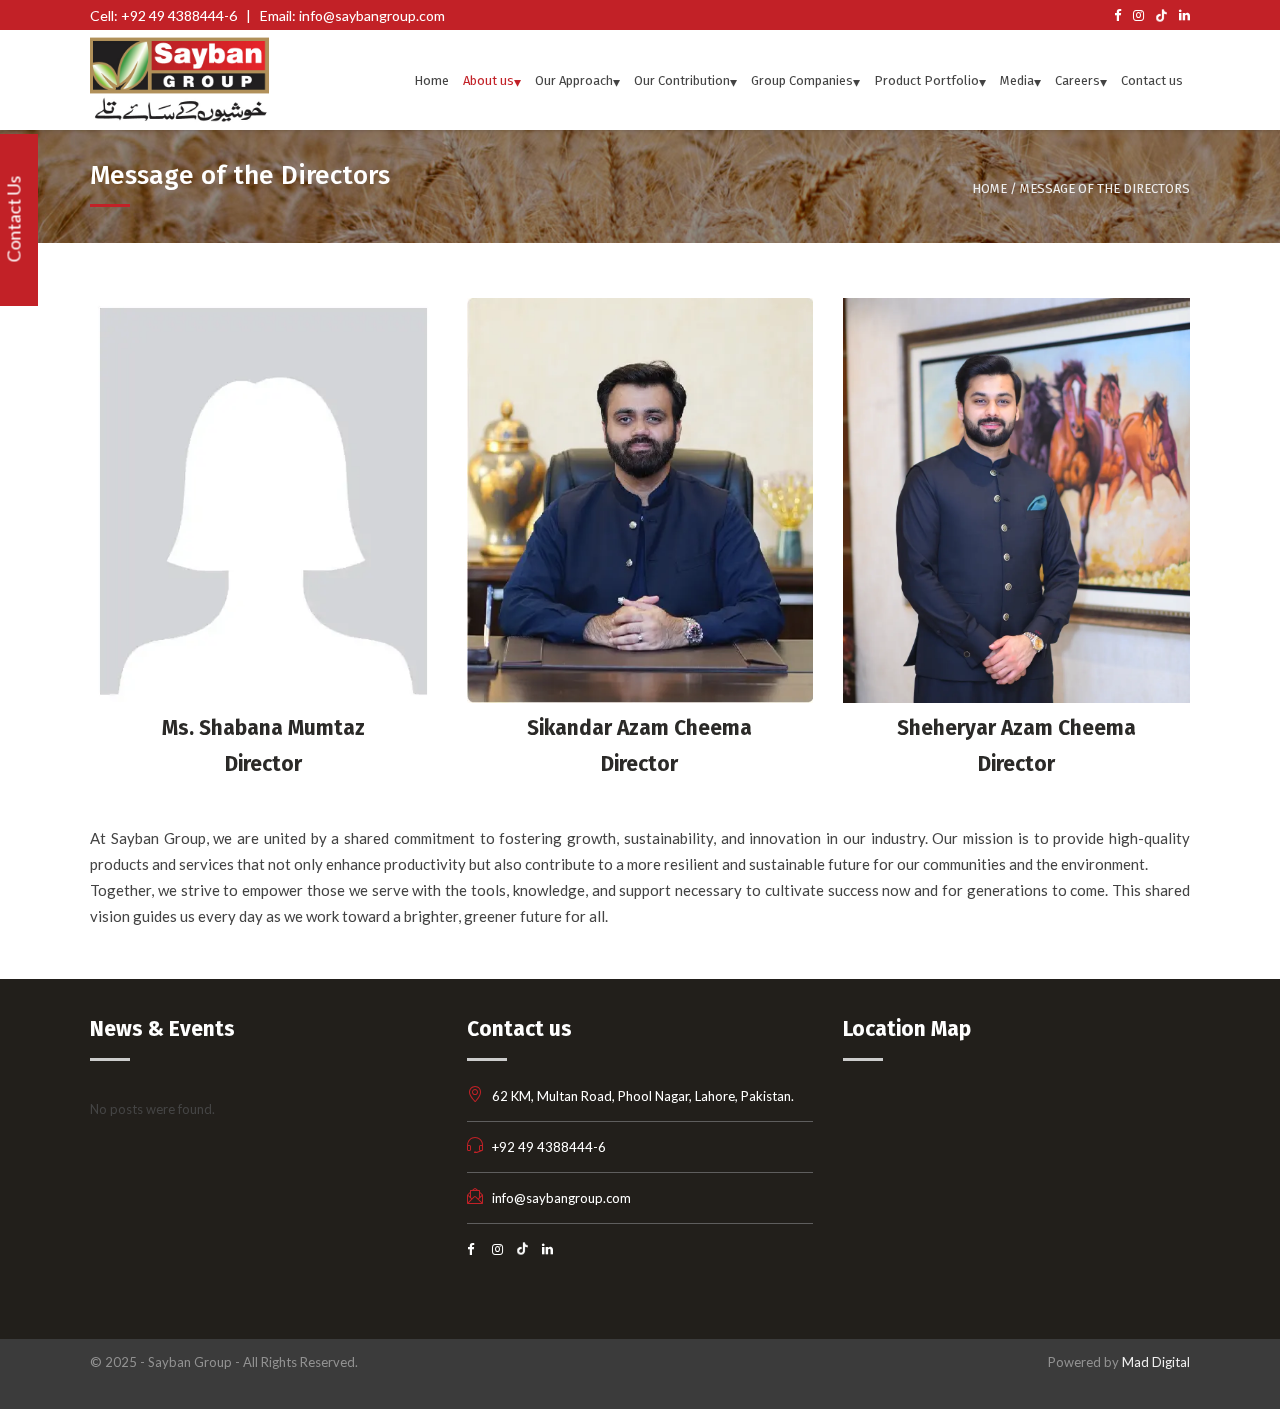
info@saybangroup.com (561, 1198)
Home (989, 188)
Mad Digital (1156, 1362)
